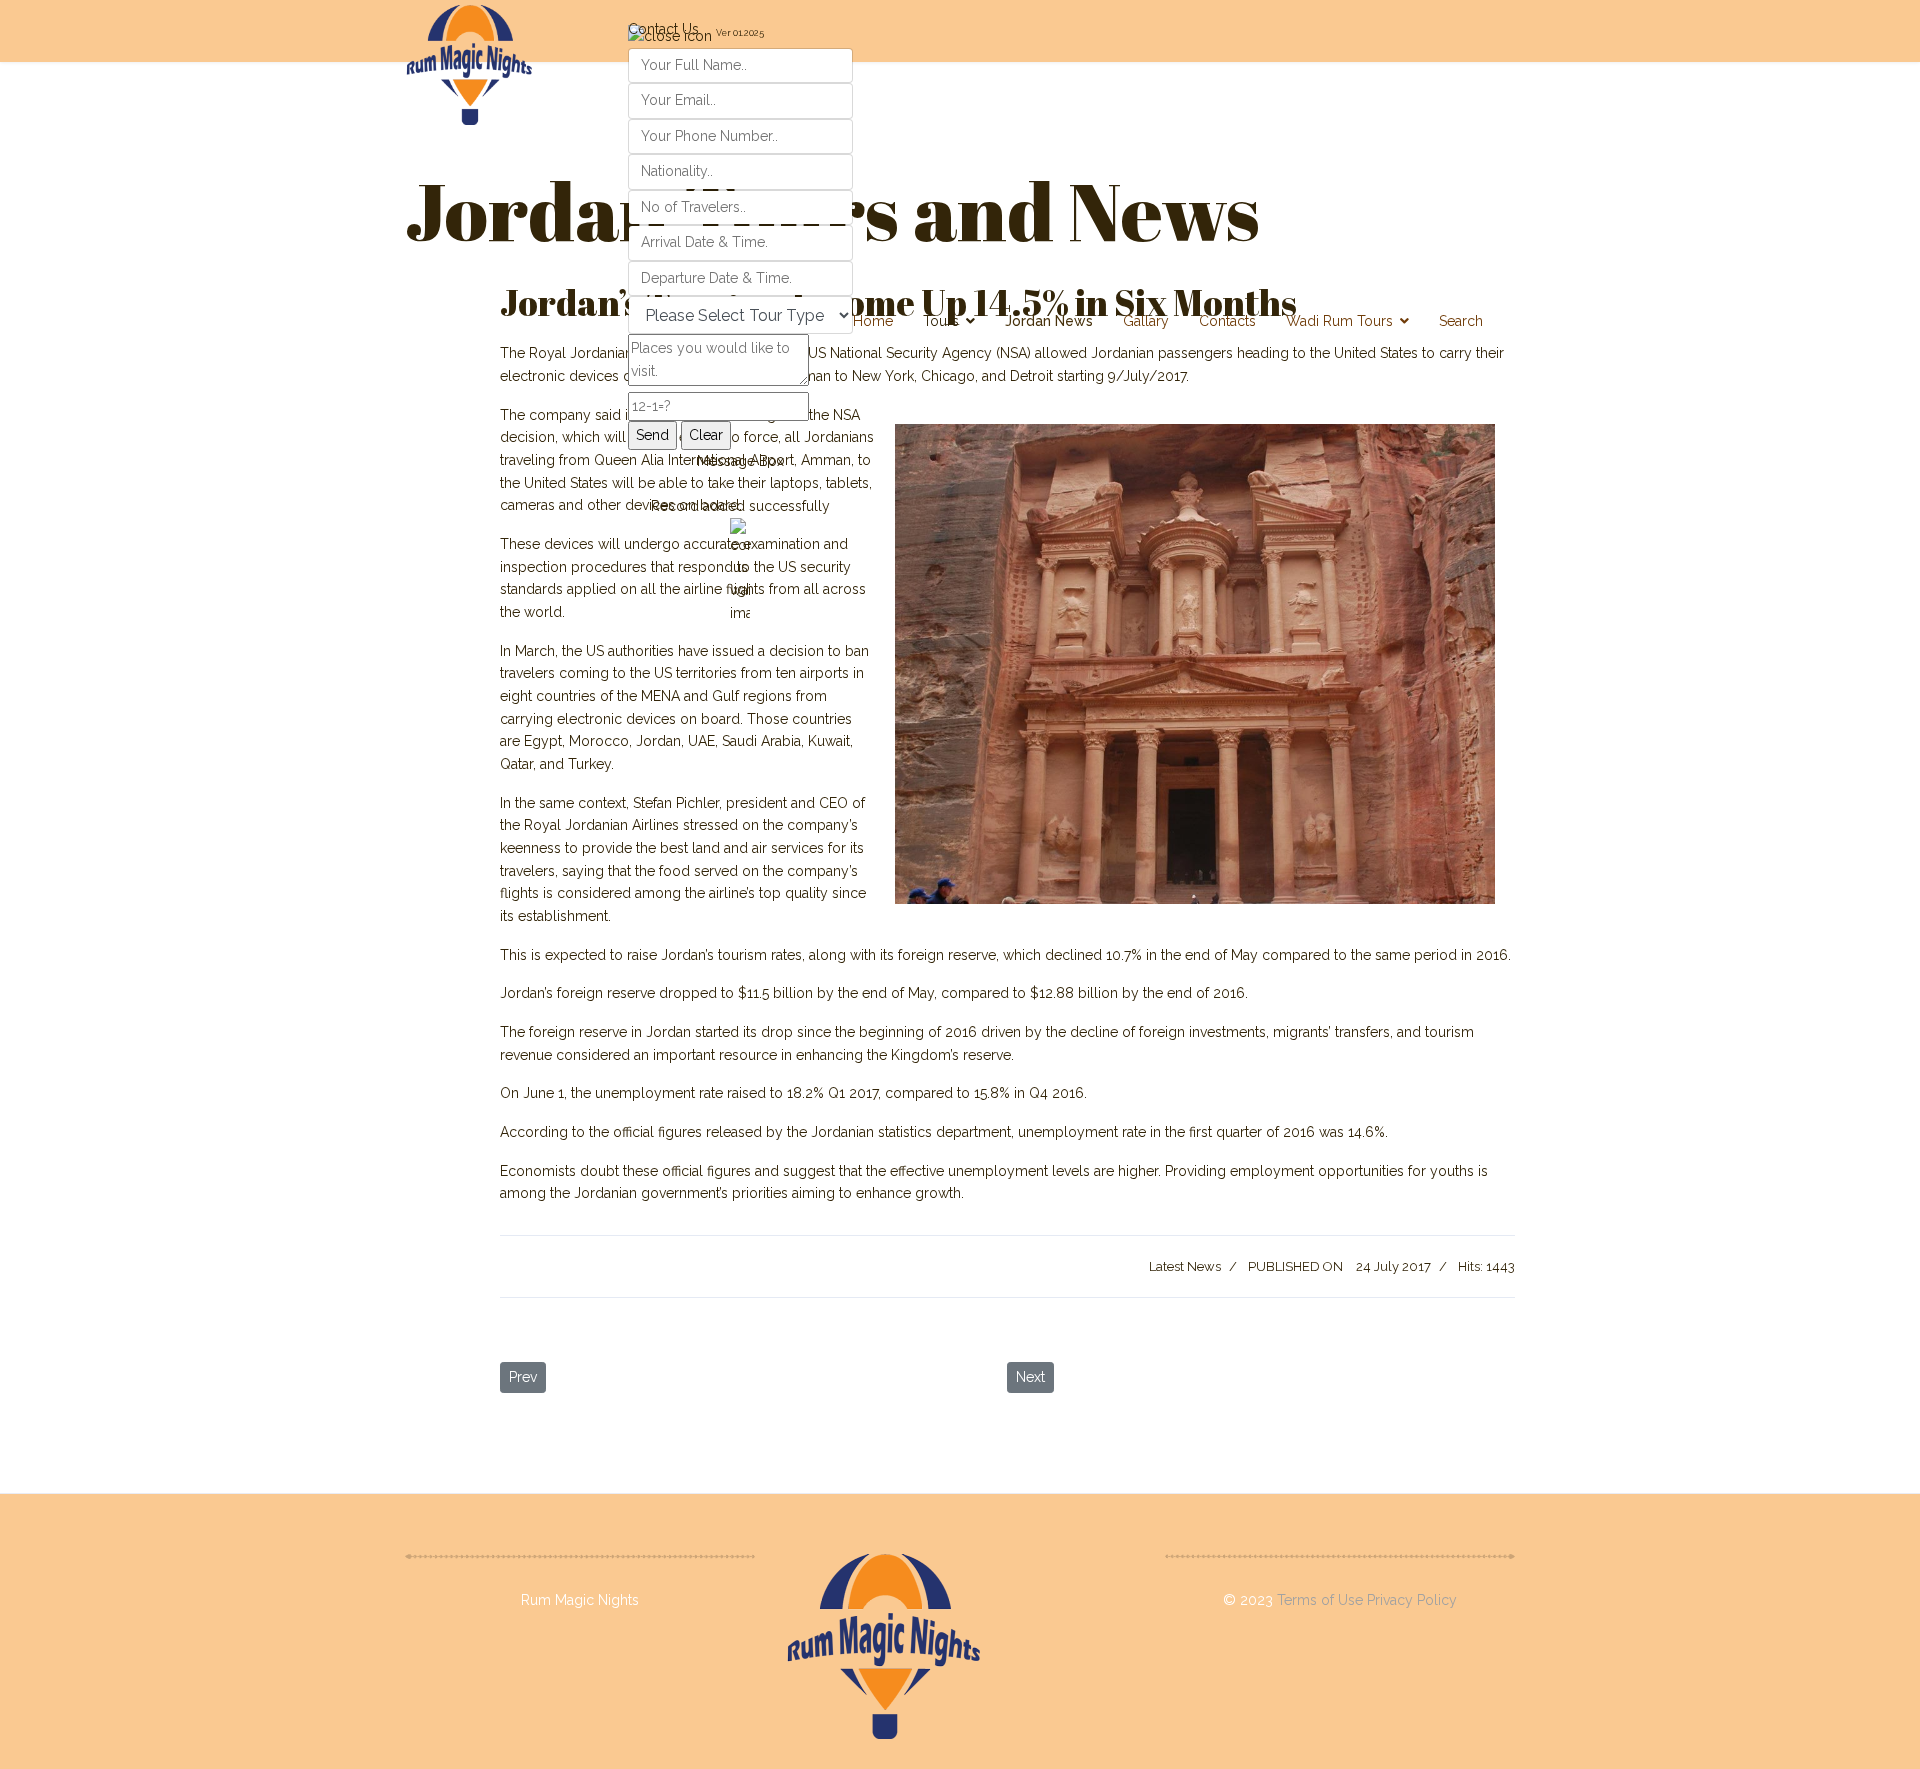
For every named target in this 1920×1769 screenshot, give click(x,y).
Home (873, 321)
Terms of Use (1322, 1600)
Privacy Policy (1412, 1600)
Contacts (1227, 321)
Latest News (1185, 1266)
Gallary (1146, 321)
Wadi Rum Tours (1339, 321)
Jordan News (1049, 321)
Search (1461, 321)
